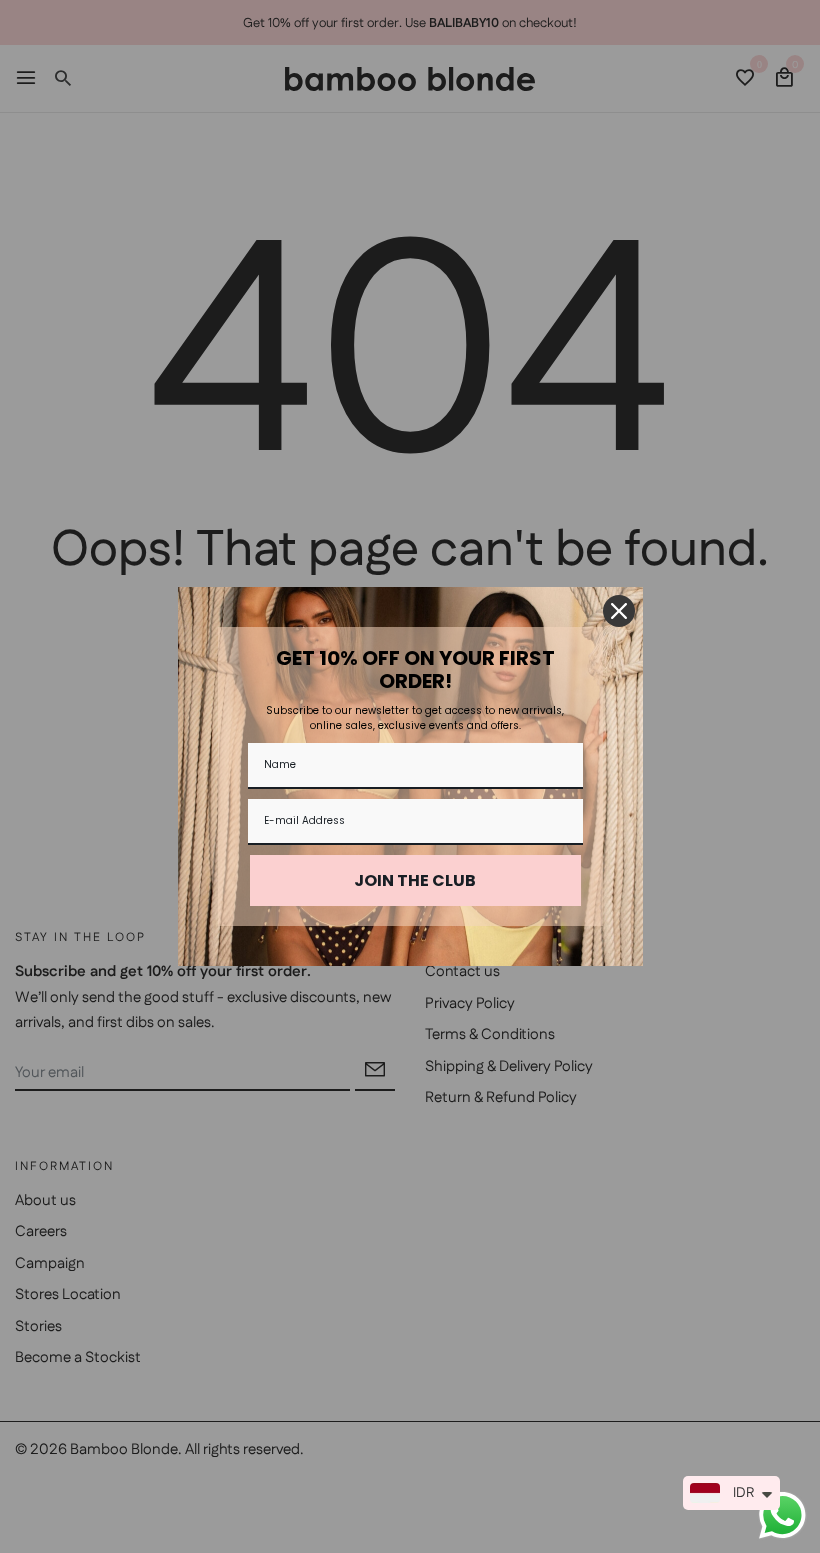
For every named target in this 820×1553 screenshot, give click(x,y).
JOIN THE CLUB (415, 880)
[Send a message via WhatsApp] (782, 1515)
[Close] (619, 611)
